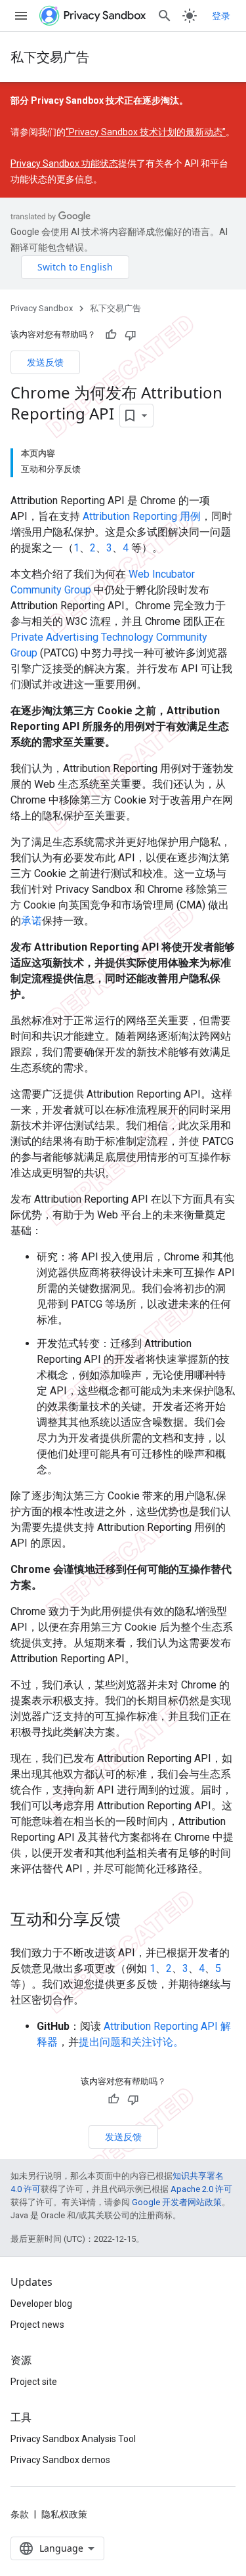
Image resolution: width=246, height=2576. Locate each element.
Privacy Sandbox (42, 308)
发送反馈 (45, 362)
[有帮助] (111, 335)
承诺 (31, 921)
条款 (20, 2514)
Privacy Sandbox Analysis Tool (73, 2439)
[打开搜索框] (165, 16)
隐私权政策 (64, 2514)
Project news (37, 2325)
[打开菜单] (21, 16)
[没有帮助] (131, 335)
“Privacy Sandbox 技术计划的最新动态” (146, 132)
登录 (221, 16)
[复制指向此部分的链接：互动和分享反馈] (134, 1920)
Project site (34, 2382)
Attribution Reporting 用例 (142, 516)
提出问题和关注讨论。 (131, 2042)
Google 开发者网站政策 (177, 2202)
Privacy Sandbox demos (60, 2460)
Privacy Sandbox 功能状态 (64, 163)
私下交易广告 (50, 57)
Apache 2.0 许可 (201, 2189)
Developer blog (41, 2304)
